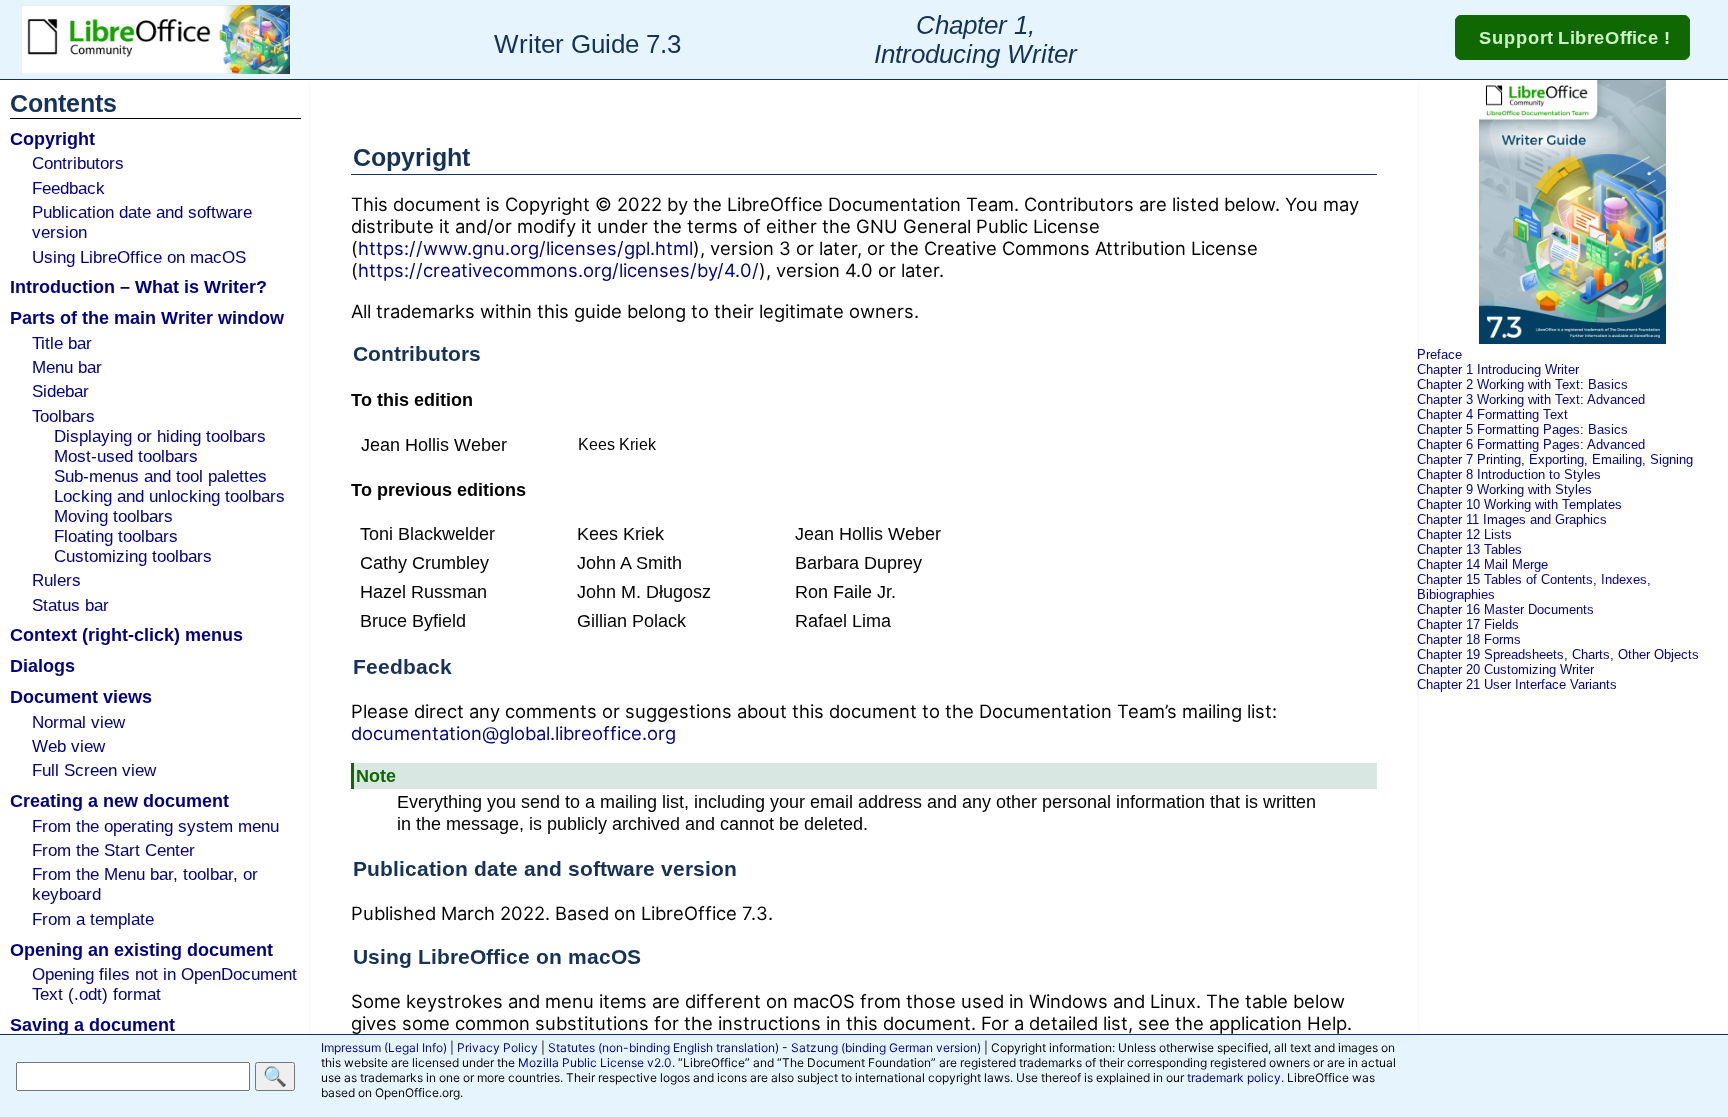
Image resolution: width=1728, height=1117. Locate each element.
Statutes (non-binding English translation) (663, 1047)
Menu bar (67, 367)
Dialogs (42, 665)
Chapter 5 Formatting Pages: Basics (1522, 429)
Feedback (68, 188)
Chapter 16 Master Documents (1505, 609)
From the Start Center (113, 850)
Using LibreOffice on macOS (139, 257)
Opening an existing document (141, 949)
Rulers (56, 580)
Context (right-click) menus (126, 634)
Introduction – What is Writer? (138, 286)
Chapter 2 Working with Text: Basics (1522, 384)
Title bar (62, 343)
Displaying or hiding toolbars (160, 436)
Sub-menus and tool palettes (160, 476)
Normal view (78, 722)
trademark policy (1234, 1077)
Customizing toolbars (133, 556)
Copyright (52, 138)
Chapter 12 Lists (1464, 534)
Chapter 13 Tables (1469, 549)
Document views (81, 696)
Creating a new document (119, 800)
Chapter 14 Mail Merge (1482, 564)
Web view (68, 746)
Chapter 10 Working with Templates (1519, 504)
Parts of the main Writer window (147, 317)
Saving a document (92, 1024)
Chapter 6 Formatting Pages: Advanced (1531, 444)
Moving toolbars (113, 516)
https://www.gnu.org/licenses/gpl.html (525, 248)
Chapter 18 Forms (1469, 639)
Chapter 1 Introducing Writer (1498, 369)
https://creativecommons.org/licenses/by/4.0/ (558, 270)
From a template (93, 919)
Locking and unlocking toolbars (169, 496)
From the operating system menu (155, 826)
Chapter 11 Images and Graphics (1512, 519)
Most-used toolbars (126, 456)
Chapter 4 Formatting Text (1492, 414)
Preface (1439, 354)
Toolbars (63, 416)
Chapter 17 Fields (1468, 624)
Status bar (70, 605)
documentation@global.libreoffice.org (513, 733)
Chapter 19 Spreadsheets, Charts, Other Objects (1558, 654)
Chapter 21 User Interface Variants (1517, 684)
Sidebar (60, 391)
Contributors (78, 163)
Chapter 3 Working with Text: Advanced (1531, 399)
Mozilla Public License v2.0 (595, 1062)
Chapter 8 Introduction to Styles (1509, 474)
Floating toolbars (116, 536)
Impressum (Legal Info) (384, 1047)
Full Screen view (94, 770)
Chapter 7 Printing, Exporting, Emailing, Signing (1555, 459)
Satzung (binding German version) (886, 1047)
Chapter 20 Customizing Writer (1505, 669)
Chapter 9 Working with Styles (1504, 489)
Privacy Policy (497, 1047)
